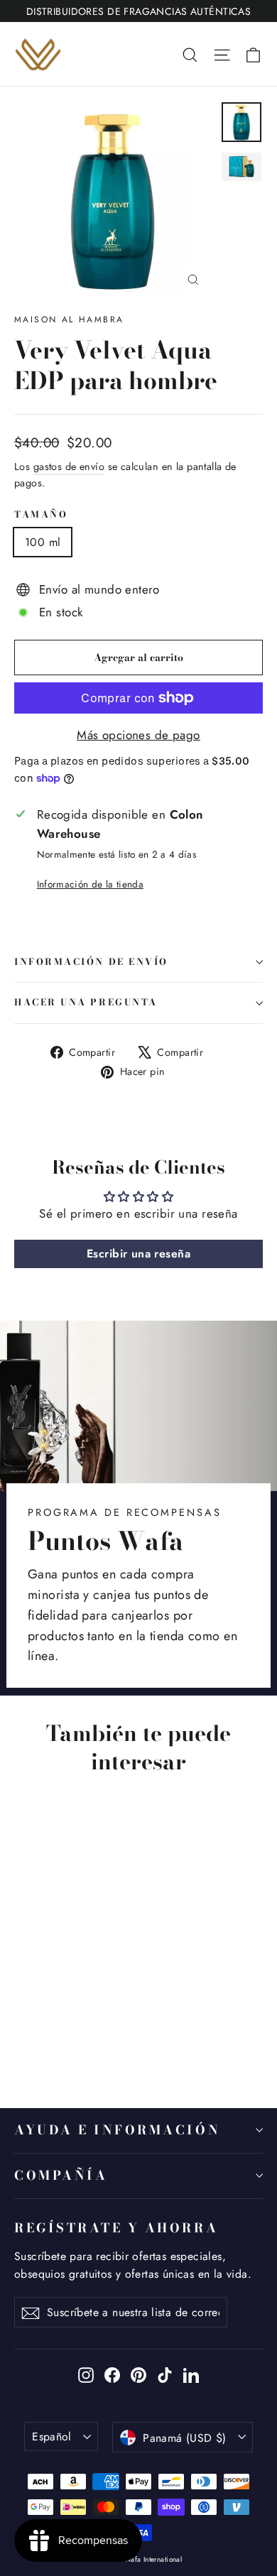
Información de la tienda (90, 884)
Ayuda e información (117, 2130)
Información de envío (91, 962)
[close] (240, 2507)
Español (52, 2436)
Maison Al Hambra (69, 320)
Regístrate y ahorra (116, 2227)
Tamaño (41, 515)
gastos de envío (69, 466)
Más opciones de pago (138, 735)
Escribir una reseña (138, 1254)
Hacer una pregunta (86, 1002)
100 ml (43, 542)
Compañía (61, 2175)
